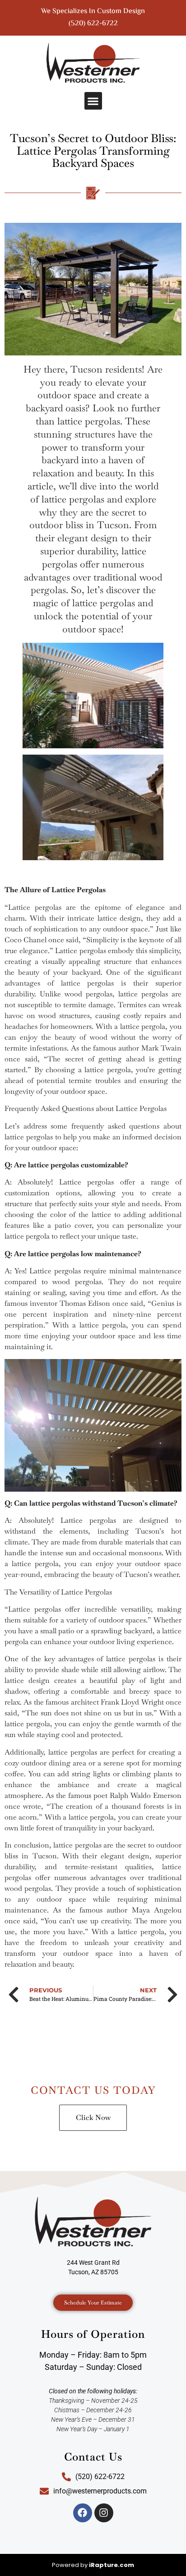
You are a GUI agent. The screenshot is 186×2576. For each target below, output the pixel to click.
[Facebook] (83, 2513)
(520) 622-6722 (93, 24)
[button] (93, 101)
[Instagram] (104, 2513)
